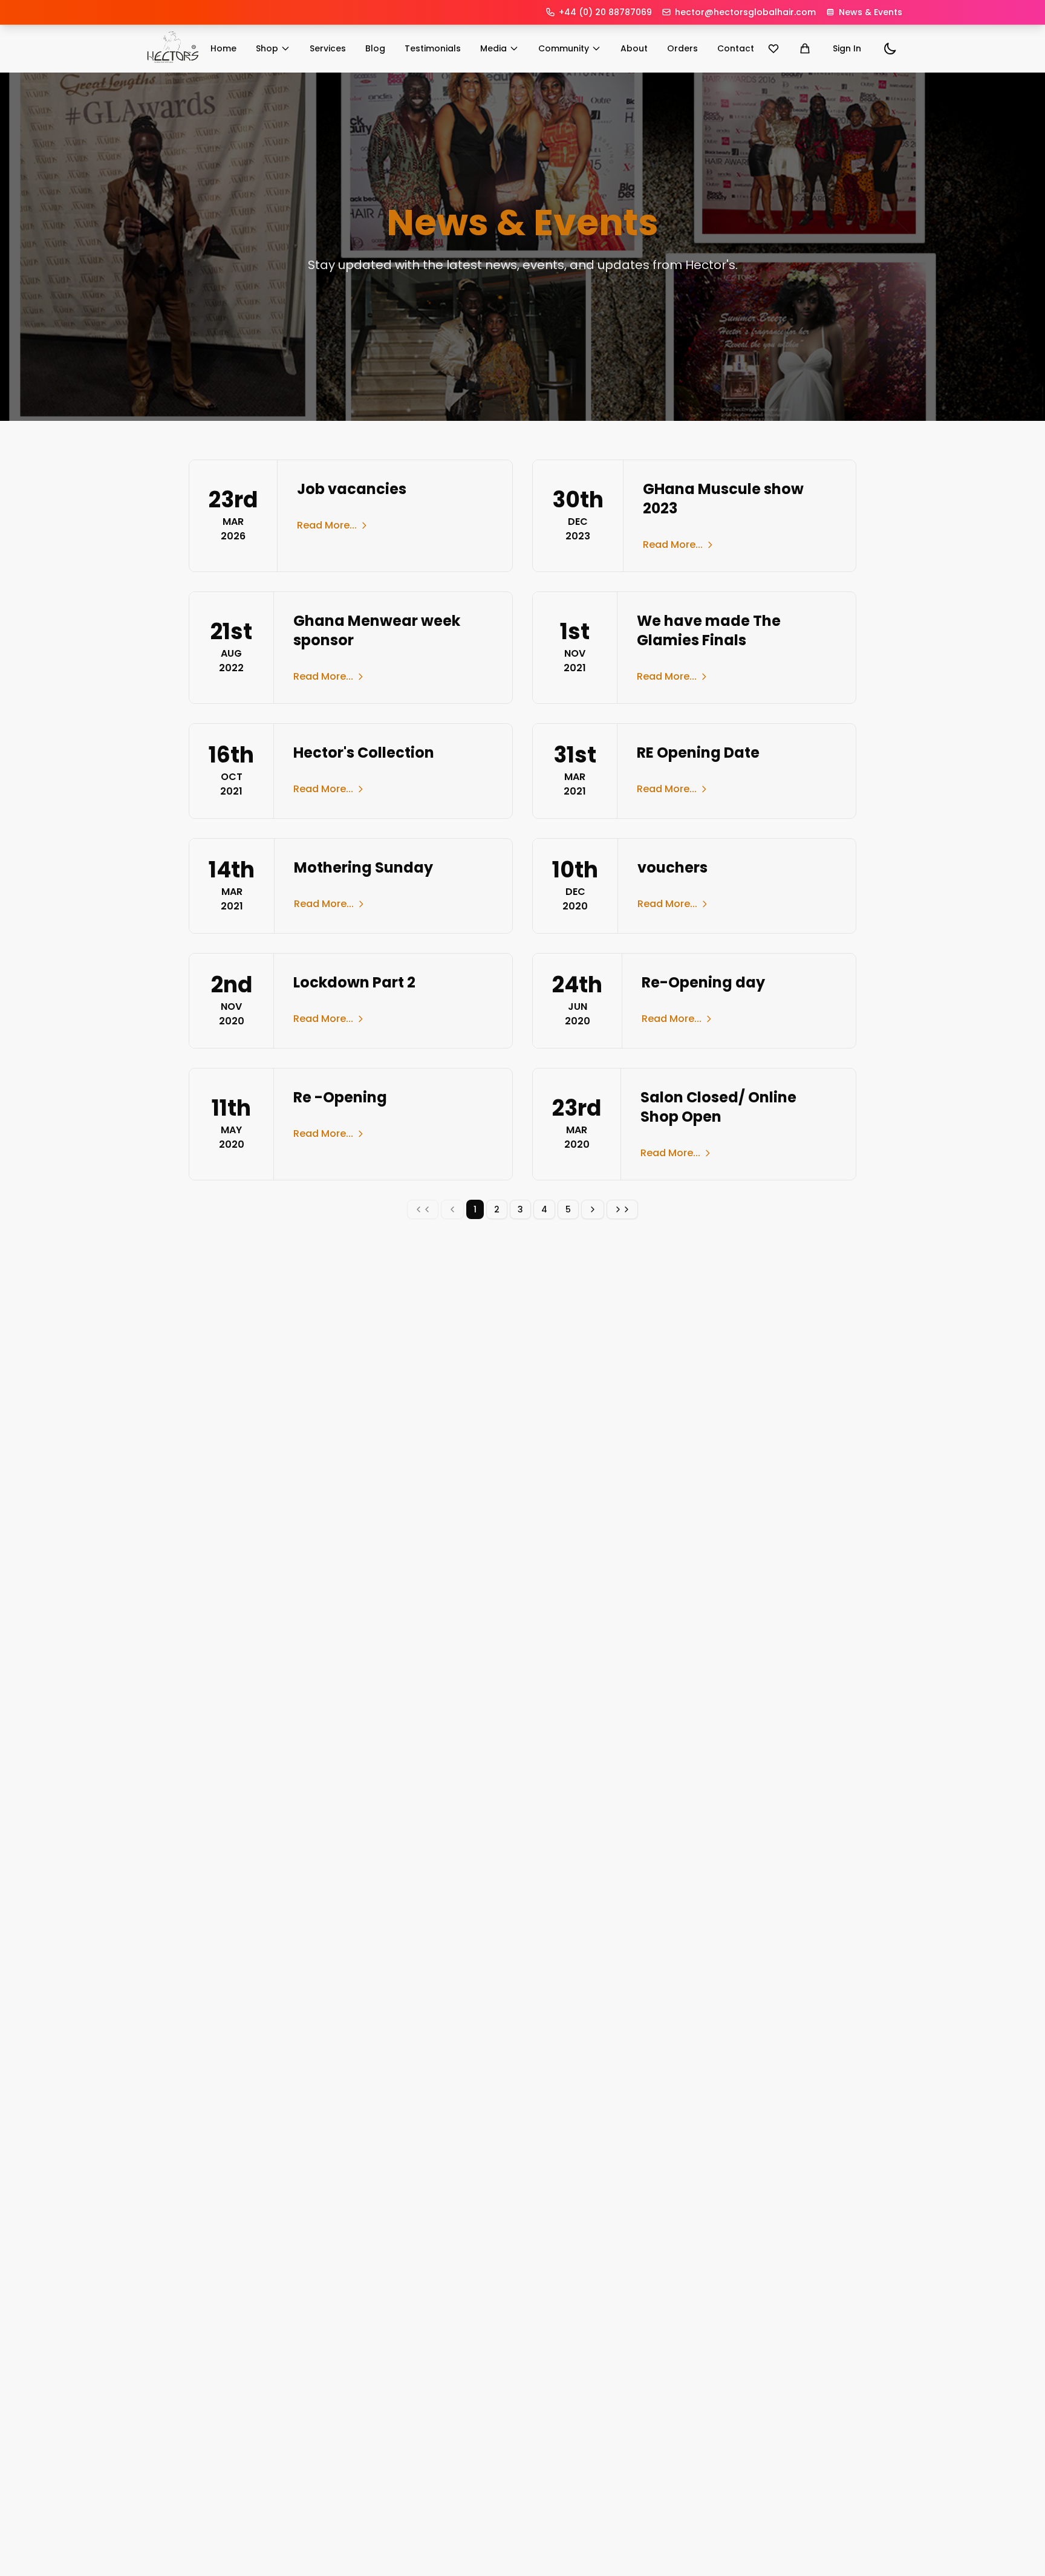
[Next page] (593, 1209)
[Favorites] (773, 48)
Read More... (327, 525)
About (634, 48)
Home (223, 48)
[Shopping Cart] (805, 48)
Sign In (847, 48)
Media (493, 48)
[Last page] (622, 1209)
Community (564, 48)
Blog (375, 48)
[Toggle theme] (890, 48)
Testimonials (433, 48)
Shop (267, 48)
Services (328, 48)
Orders (682, 48)
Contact (736, 48)
